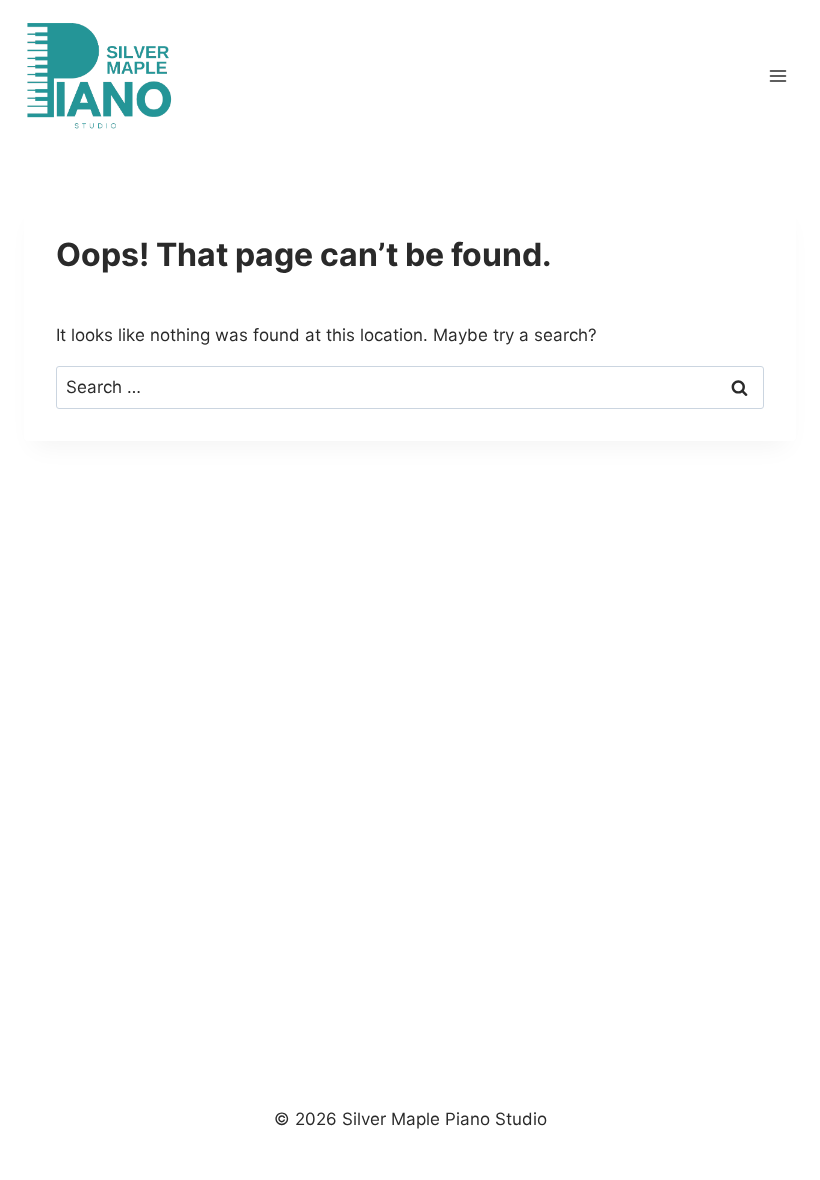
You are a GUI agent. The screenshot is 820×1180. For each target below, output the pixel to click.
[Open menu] (777, 75)
